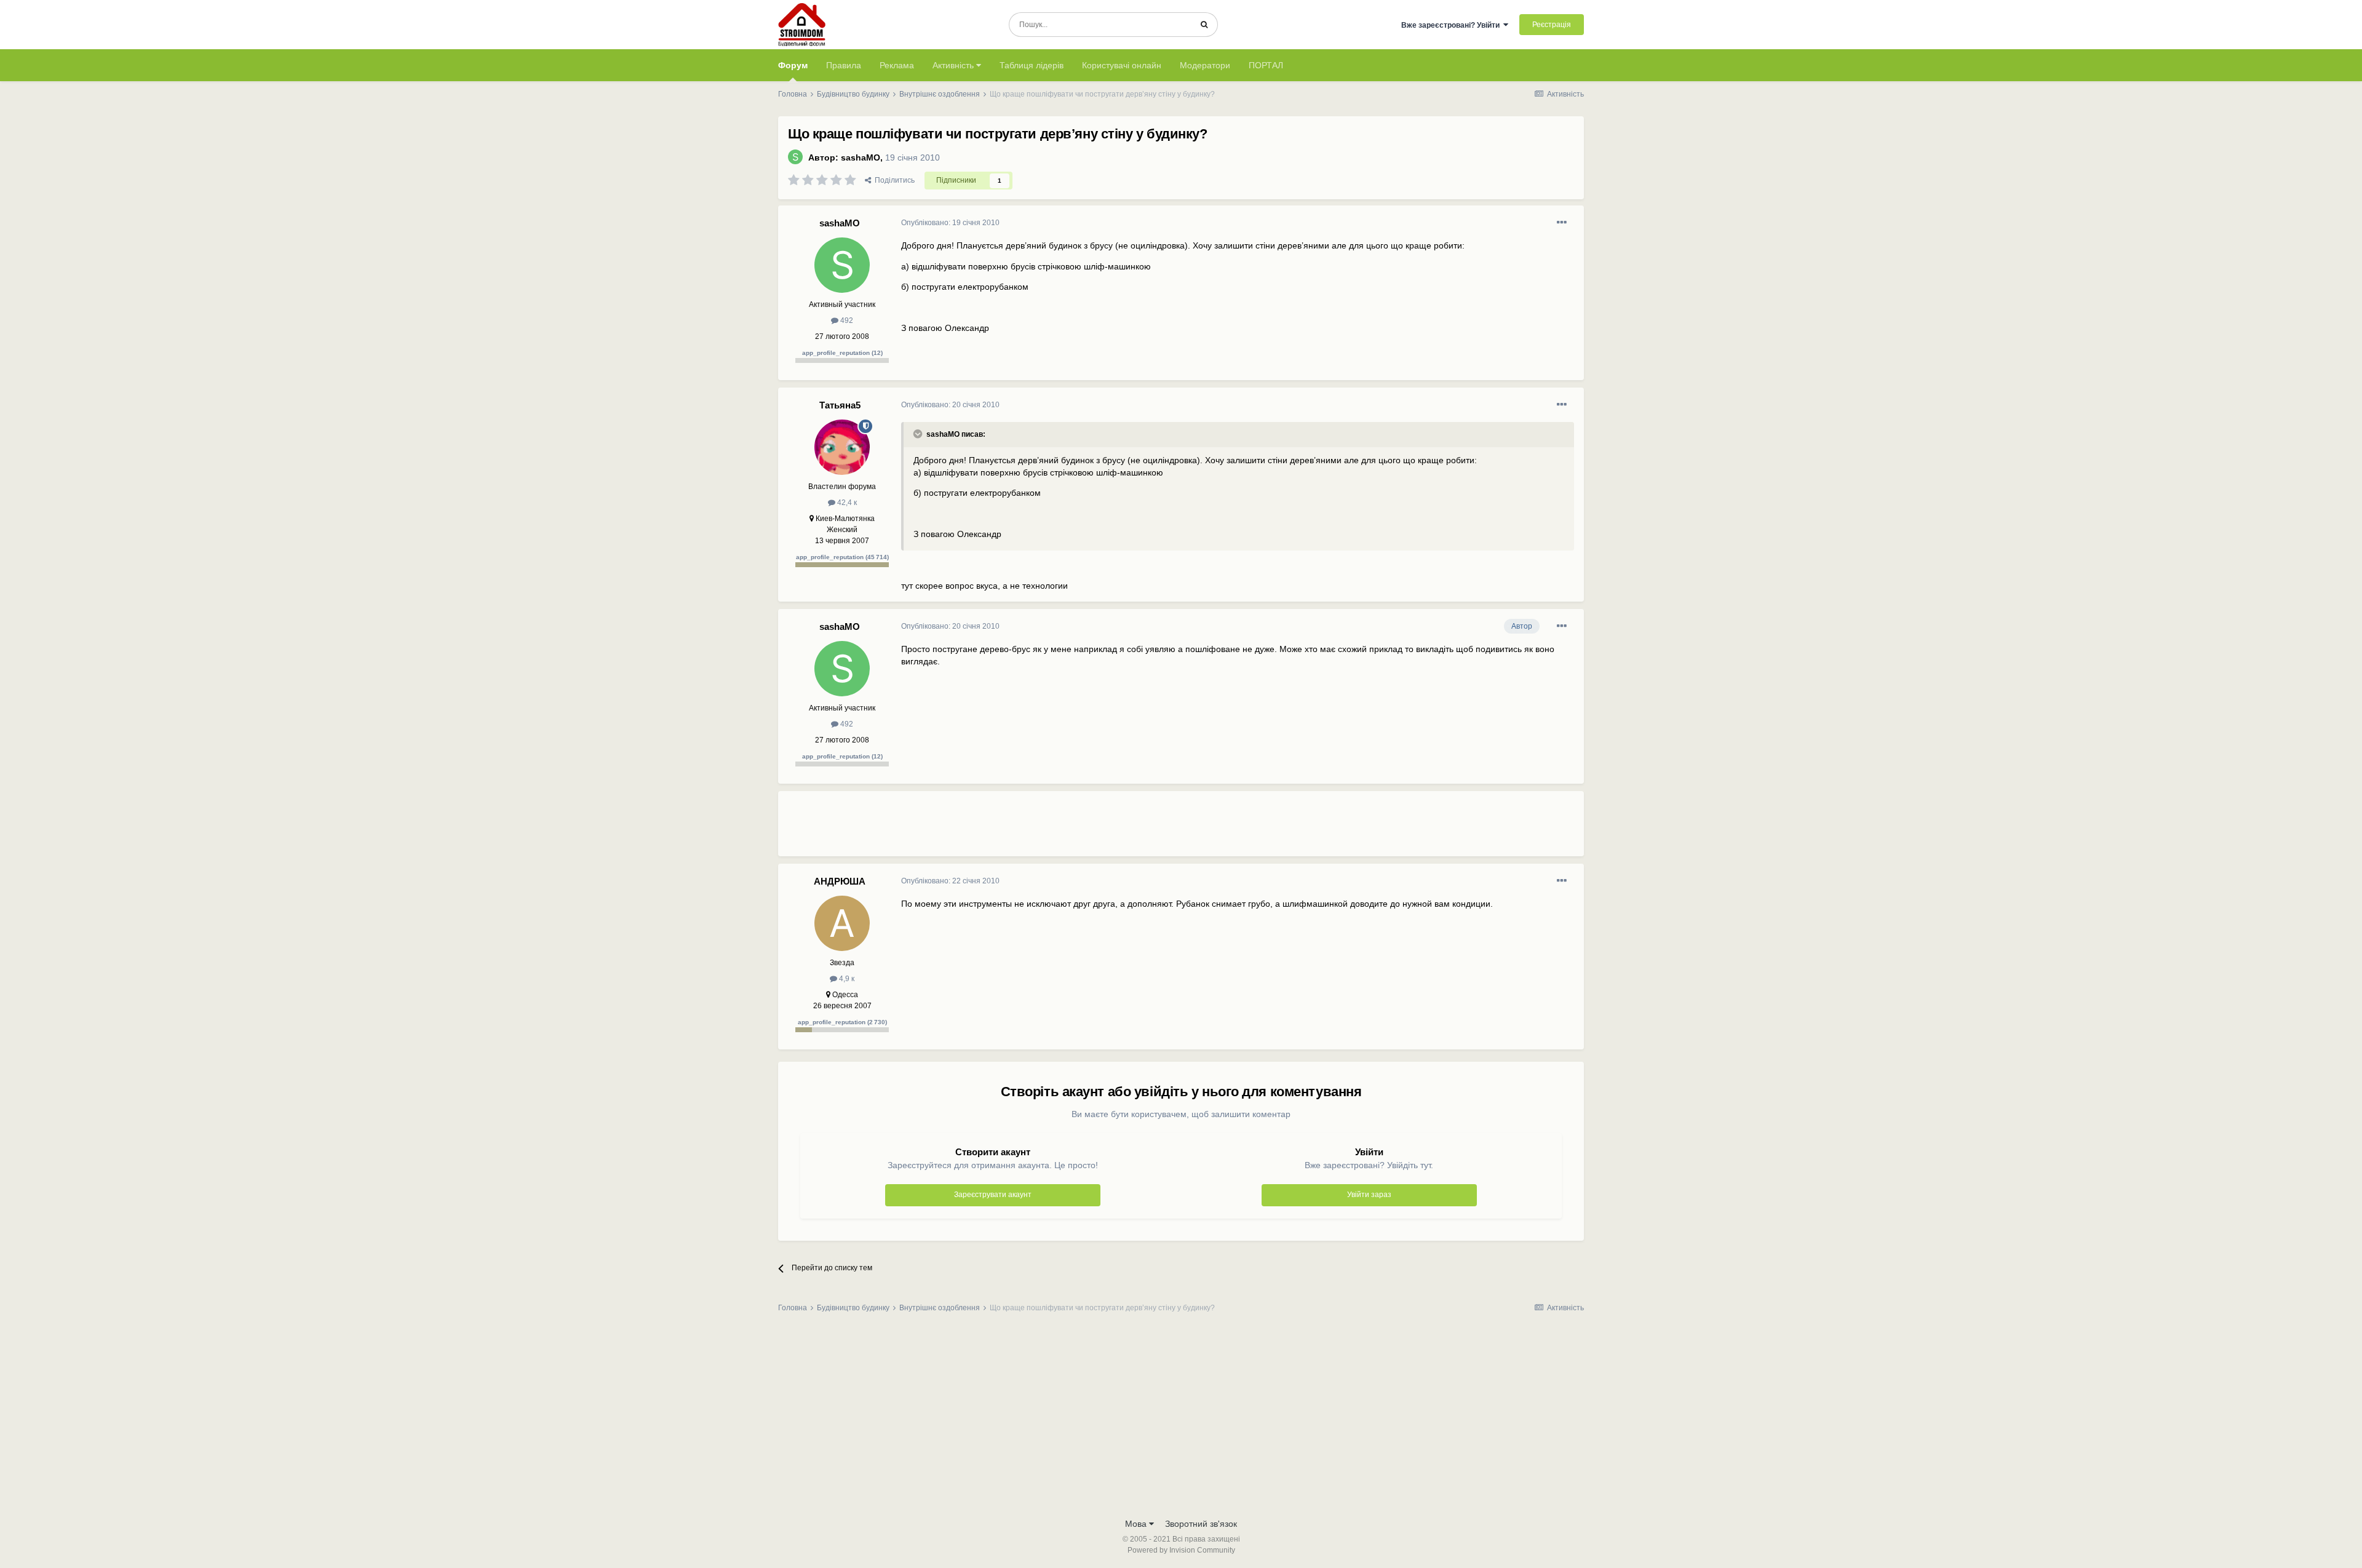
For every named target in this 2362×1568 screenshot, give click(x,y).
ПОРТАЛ (1266, 65)
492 (846, 320)
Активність (954, 65)
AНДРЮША (840, 881)
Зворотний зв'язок (1201, 1524)
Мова (1137, 1524)
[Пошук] (1204, 25)
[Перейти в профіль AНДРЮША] (842, 923)
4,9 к (846, 979)
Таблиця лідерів (1032, 65)
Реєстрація (1552, 25)
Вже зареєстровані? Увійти (1452, 25)
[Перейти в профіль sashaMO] (795, 157)
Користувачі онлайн (1122, 65)
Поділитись (893, 180)
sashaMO (861, 157)
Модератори (1205, 65)
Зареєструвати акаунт (993, 1195)
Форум (793, 65)
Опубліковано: (950, 223)
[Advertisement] (1125, 829)
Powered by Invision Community (1181, 1550)
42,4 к (846, 503)
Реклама (897, 65)
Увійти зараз (1369, 1195)
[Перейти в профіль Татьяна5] (842, 447)
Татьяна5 (840, 405)
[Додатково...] (1562, 223)
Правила (844, 65)
